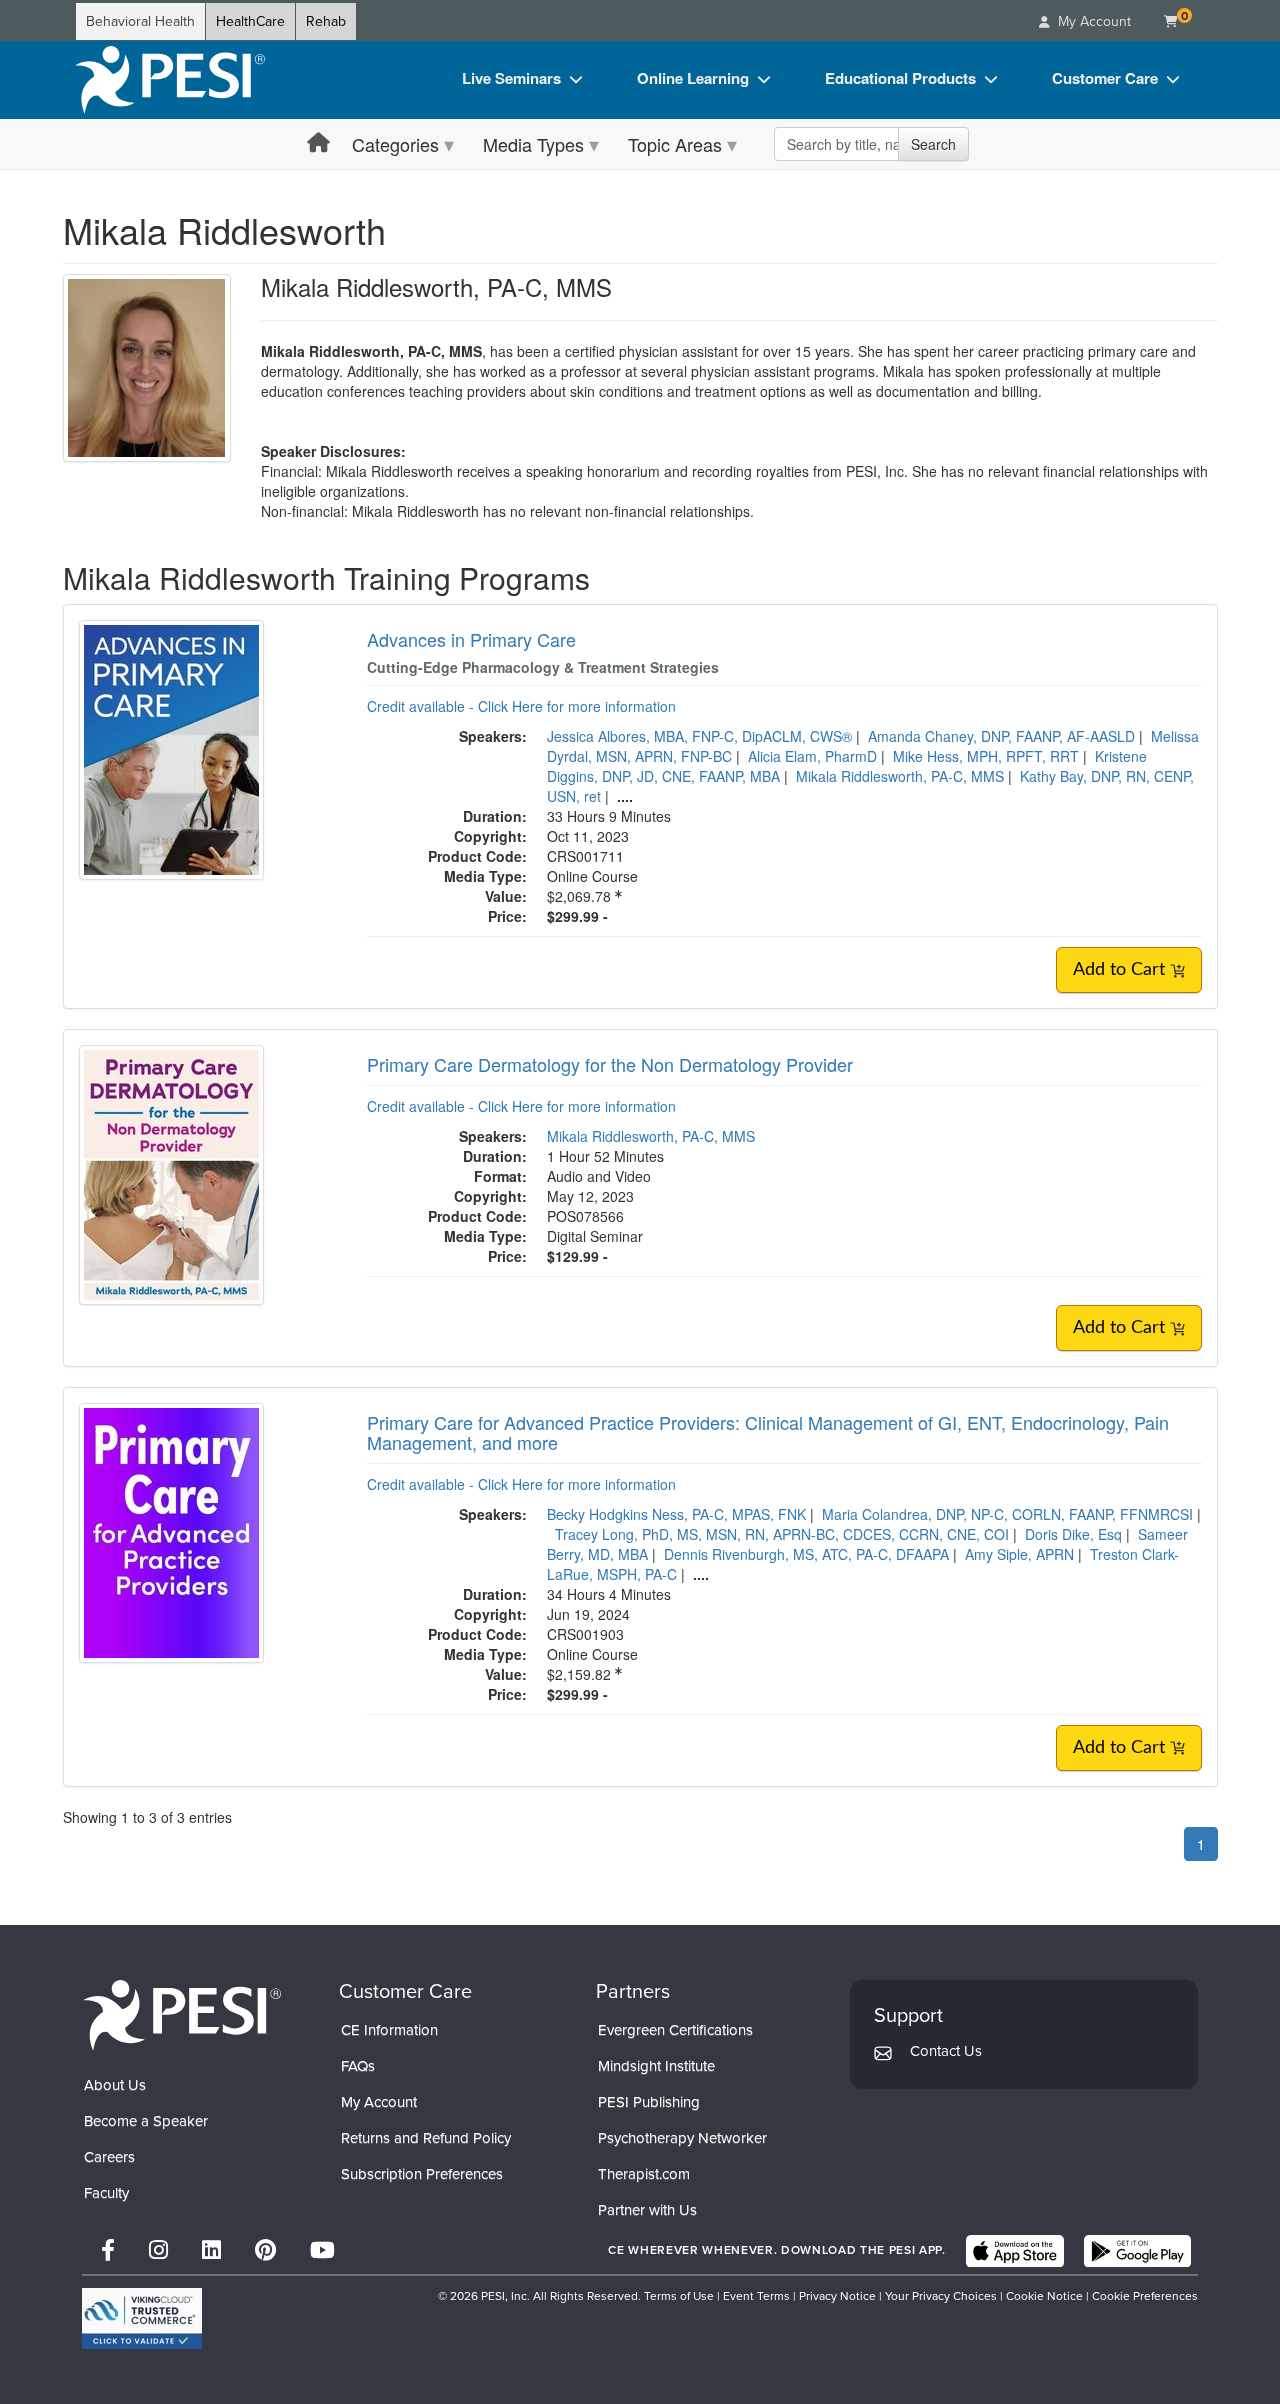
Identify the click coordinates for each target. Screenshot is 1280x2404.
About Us (115, 2085)
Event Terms (756, 2296)
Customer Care (1105, 78)
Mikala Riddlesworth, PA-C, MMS (900, 776)
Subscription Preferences (422, 2174)
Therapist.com (644, 2174)
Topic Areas (675, 144)
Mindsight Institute (656, 2066)
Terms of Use (679, 2296)
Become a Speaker (146, 2121)
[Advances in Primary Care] (171, 748)
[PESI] (182, 2014)
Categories (395, 144)
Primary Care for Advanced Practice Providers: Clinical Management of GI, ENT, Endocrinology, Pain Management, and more (768, 1432)
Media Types (533, 144)
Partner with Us (647, 2210)
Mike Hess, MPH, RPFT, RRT (986, 756)
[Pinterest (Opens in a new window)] (265, 2250)
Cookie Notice (1044, 2296)
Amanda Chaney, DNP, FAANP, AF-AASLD (1001, 736)
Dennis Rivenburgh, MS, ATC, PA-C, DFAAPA (806, 1554)
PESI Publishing (649, 2102)
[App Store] (1015, 2251)
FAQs (358, 2066)
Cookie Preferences (1145, 2296)
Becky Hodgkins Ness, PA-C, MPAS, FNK (676, 1514)
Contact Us (946, 2051)
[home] (170, 80)
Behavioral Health (140, 21)
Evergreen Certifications (675, 2030)
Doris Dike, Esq (1073, 1534)
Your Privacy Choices (941, 2296)
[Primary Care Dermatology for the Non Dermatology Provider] (171, 1173)
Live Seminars (511, 78)
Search (933, 144)
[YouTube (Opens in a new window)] (322, 2250)
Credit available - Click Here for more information (521, 706)
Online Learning (693, 78)
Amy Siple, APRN (1019, 1554)
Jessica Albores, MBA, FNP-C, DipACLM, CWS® (699, 736)
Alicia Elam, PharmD (812, 756)
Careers (109, 2157)
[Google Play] (1137, 2251)
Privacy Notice (837, 2296)
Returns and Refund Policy (426, 2138)
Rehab (326, 21)
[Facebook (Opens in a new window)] (108, 2250)
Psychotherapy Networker (682, 2138)
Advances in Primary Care (471, 639)
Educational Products (900, 78)
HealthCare (250, 21)
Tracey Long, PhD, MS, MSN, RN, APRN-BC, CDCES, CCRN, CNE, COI (782, 1534)
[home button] (318, 143)
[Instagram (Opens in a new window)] (158, 2250)
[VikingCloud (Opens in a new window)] (142, 2318)
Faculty (106, 2193)
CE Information (389, 2030)
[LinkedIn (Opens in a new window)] (211, 2250)
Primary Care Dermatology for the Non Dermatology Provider (610, 1064)
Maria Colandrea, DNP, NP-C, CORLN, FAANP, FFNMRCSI (1007, 1514)
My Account (379, 2102)
